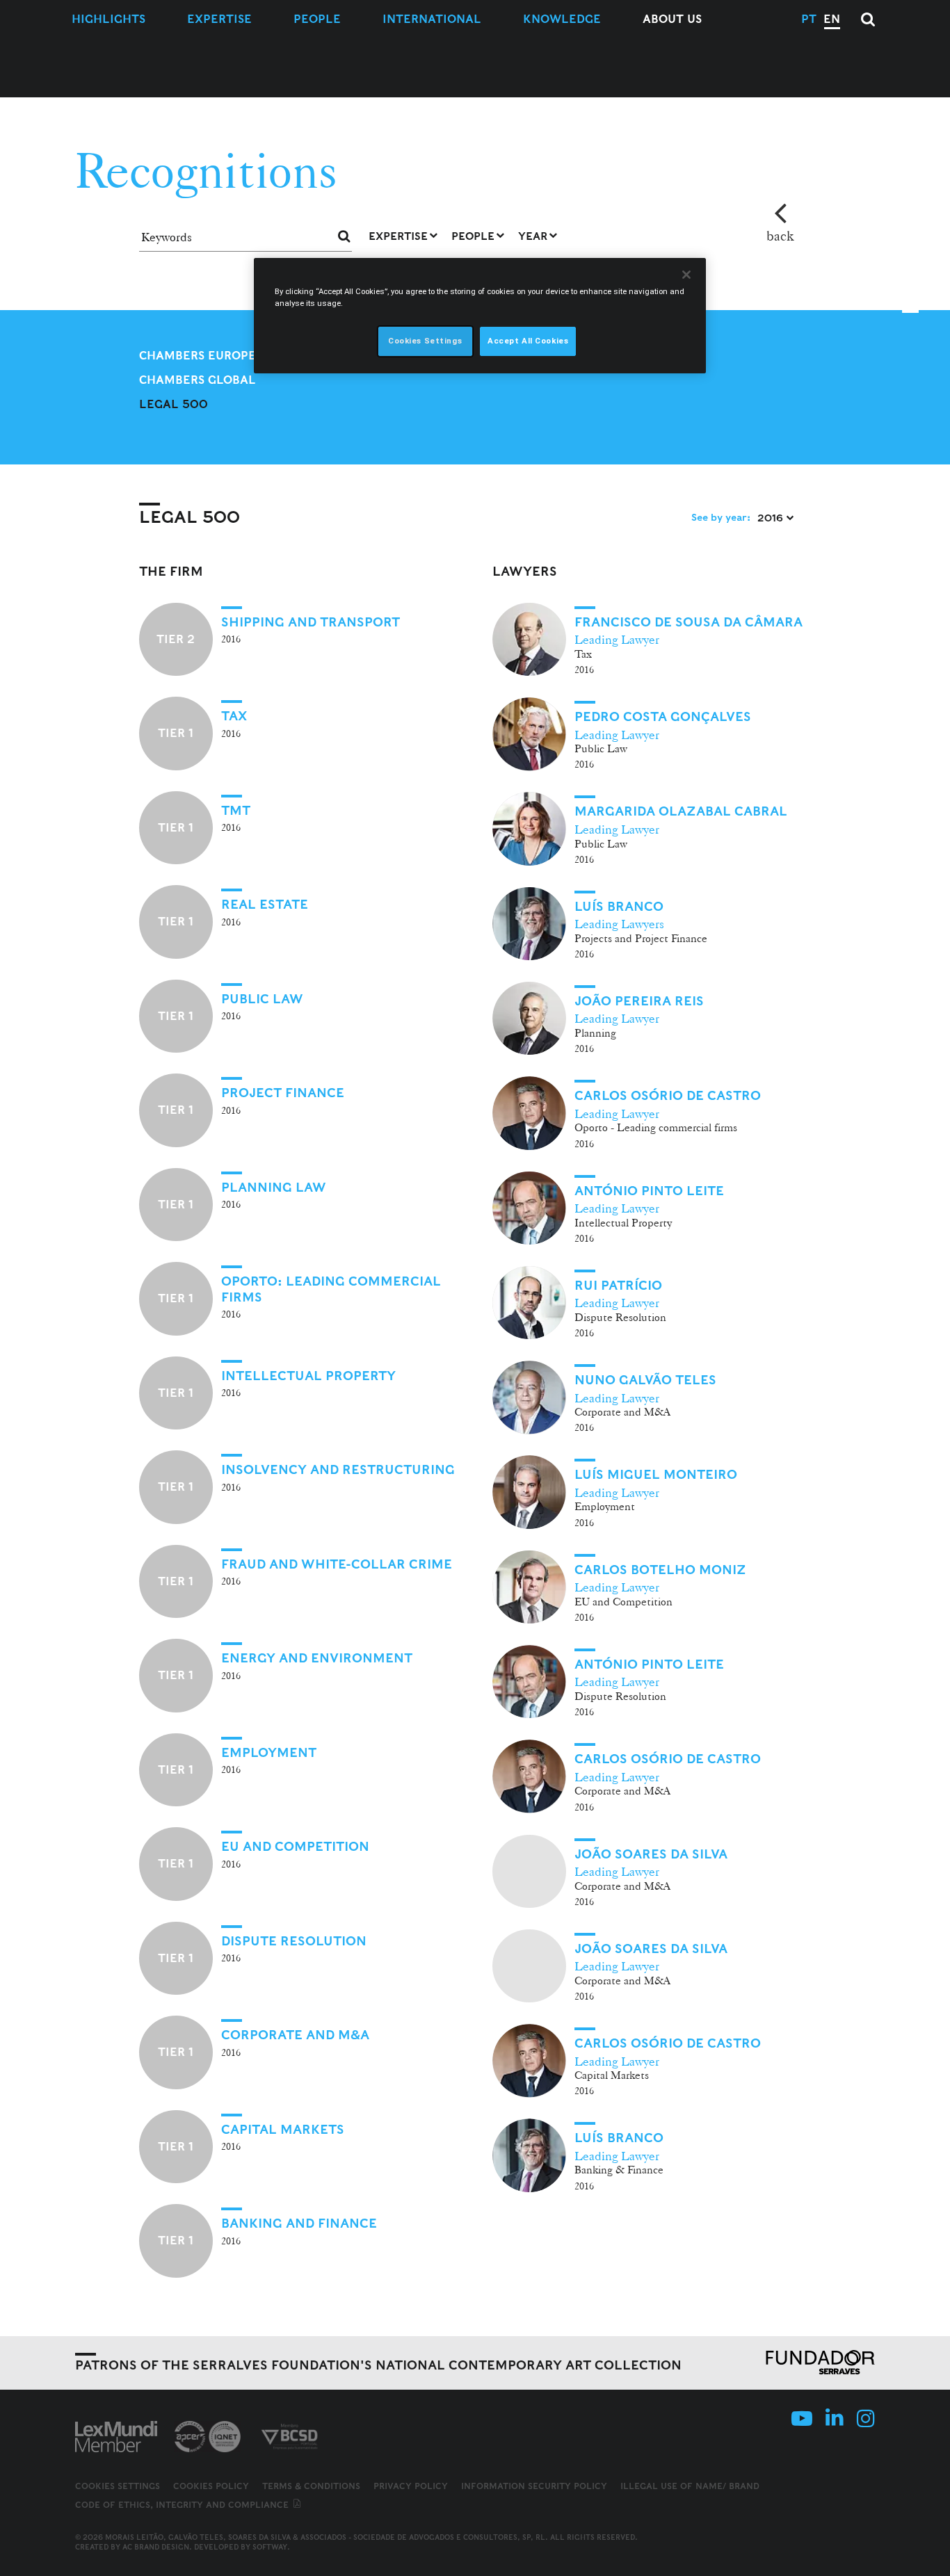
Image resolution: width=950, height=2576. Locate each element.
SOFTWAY (270, 2547)
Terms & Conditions (311, 2486)
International (432, 19)
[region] (480, 316)
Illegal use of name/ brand (690, 2486)
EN (832, 19)
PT (809, 19)
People (317, 19)
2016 (772, 518)
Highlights (108, 19)
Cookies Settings (118, 2486)
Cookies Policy (211, 2486)
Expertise (219, 19)
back (780, 236)
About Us (672, 19)
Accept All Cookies (528, 341)
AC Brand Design (156, 2547)
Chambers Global (198, 380)
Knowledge (562, 19)
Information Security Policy (534, 2486)
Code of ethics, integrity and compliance (183, 2505)
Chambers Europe (198, 356)
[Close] (686, 275)
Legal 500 (174, 404)
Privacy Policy (411, 2486)
